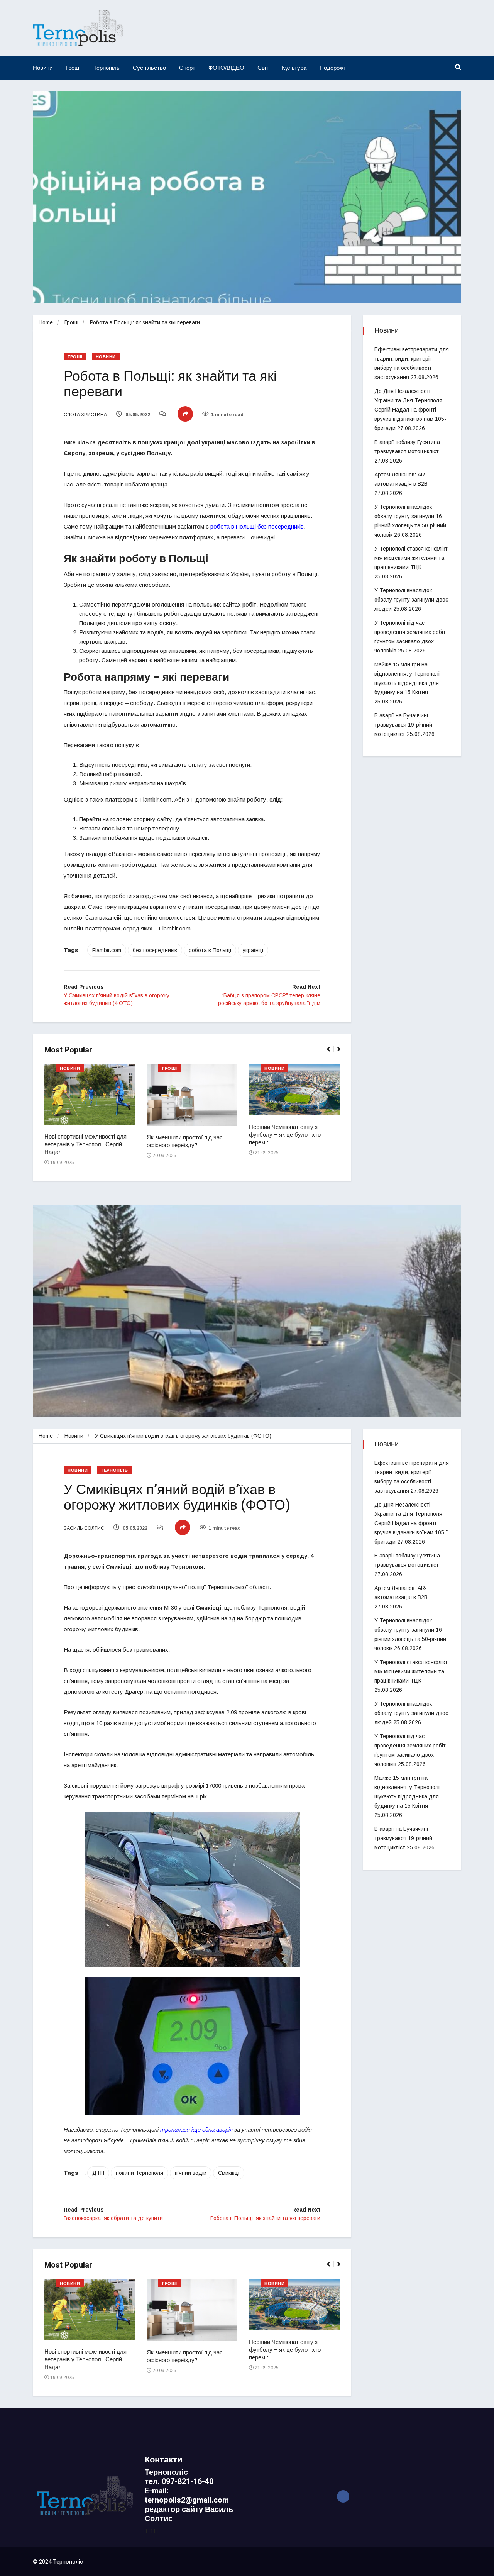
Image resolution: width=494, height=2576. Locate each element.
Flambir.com (107, 950)
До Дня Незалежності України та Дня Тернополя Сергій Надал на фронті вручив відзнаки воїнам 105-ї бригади (411, 410)
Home (46, 322)
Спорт (187, 68)
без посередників (155, 950)
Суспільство (149, 68)
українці (253, 950)
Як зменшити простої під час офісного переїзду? (185, 1141)
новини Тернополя (140, 2173)
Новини (43, 68)
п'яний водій (191, 2173)
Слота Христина (85, 415)
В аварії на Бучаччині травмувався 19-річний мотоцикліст (403, 725)
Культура (294, 68)
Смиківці (229, 2173)
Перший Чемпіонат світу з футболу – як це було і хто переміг (285, 1135)
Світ (263, 68)
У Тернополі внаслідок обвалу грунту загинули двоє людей (411, 600)
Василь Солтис (84, 1528)
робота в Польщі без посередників (257, 526)
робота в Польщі (210, 950)
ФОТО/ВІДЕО (226, 68)
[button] (332, 1053)
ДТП (98, 2173)
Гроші (73, 68)
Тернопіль (107, 68)
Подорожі (332, 68)
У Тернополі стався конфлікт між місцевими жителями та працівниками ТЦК (411, 558)
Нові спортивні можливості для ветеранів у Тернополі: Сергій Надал (85, 1144)
